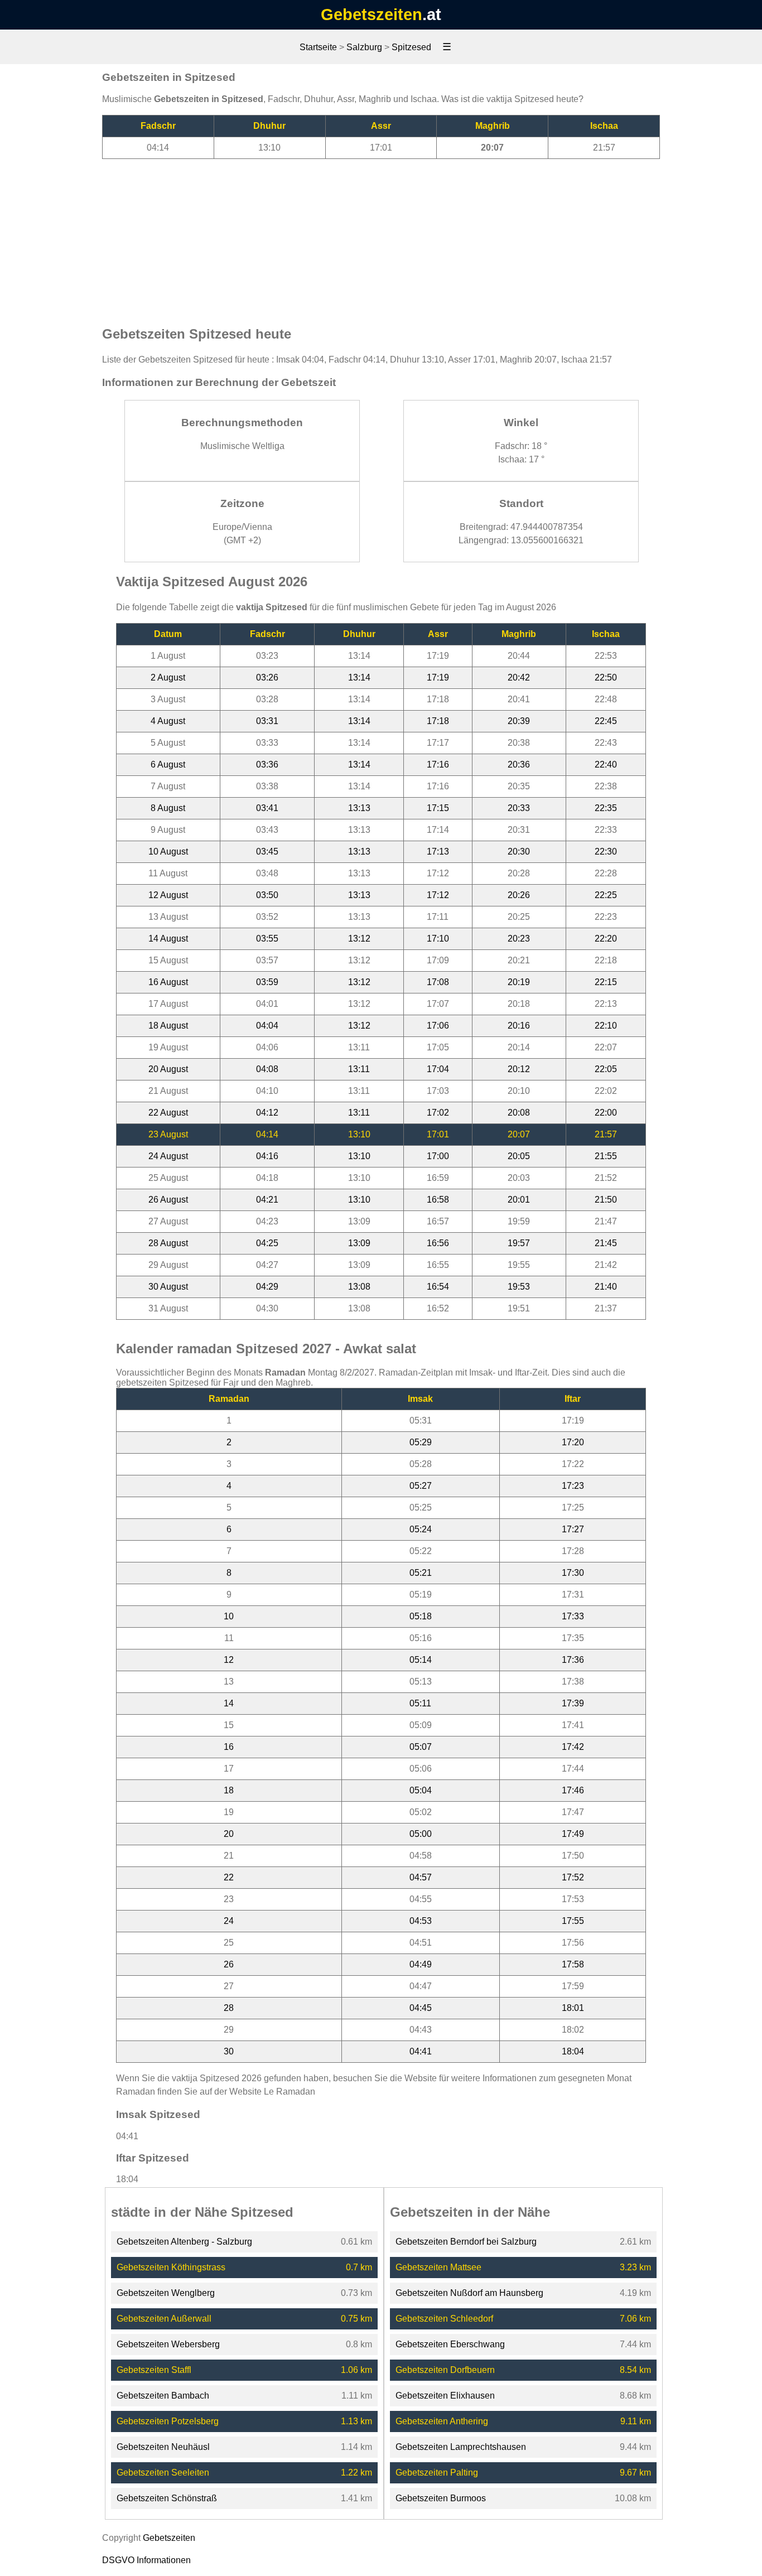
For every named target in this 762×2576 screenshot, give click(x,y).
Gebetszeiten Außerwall (164, 2319)
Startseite (318, 47)
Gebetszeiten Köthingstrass (171, 2267)
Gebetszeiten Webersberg (168, 2344)
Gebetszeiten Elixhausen (445, 2396)
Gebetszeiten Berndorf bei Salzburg (466, 2242)
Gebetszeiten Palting (437, 2473)
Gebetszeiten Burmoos (441, 2498)
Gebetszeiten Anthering (442, 2421)
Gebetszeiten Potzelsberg (168, 2421)
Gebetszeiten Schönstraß (167, 2498)
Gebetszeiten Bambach (163, 2396)
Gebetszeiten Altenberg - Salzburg (184, 2242)
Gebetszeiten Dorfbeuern (445, 2370)
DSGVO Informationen (146, 2560)
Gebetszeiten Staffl (154, 2370)
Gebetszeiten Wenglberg (166, 2293)
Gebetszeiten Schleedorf (444, 2319)
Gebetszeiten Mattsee (438, 2267)
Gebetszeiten (372, 15)
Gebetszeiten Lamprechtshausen (461, 2447)
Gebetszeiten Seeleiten (163, 2473)
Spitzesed (411, 47)
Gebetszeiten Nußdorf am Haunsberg (469, 2293)
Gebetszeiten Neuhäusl (163, 2447)
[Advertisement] (381, 237)
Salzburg (364, 47)
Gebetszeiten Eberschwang (450, 2344)
